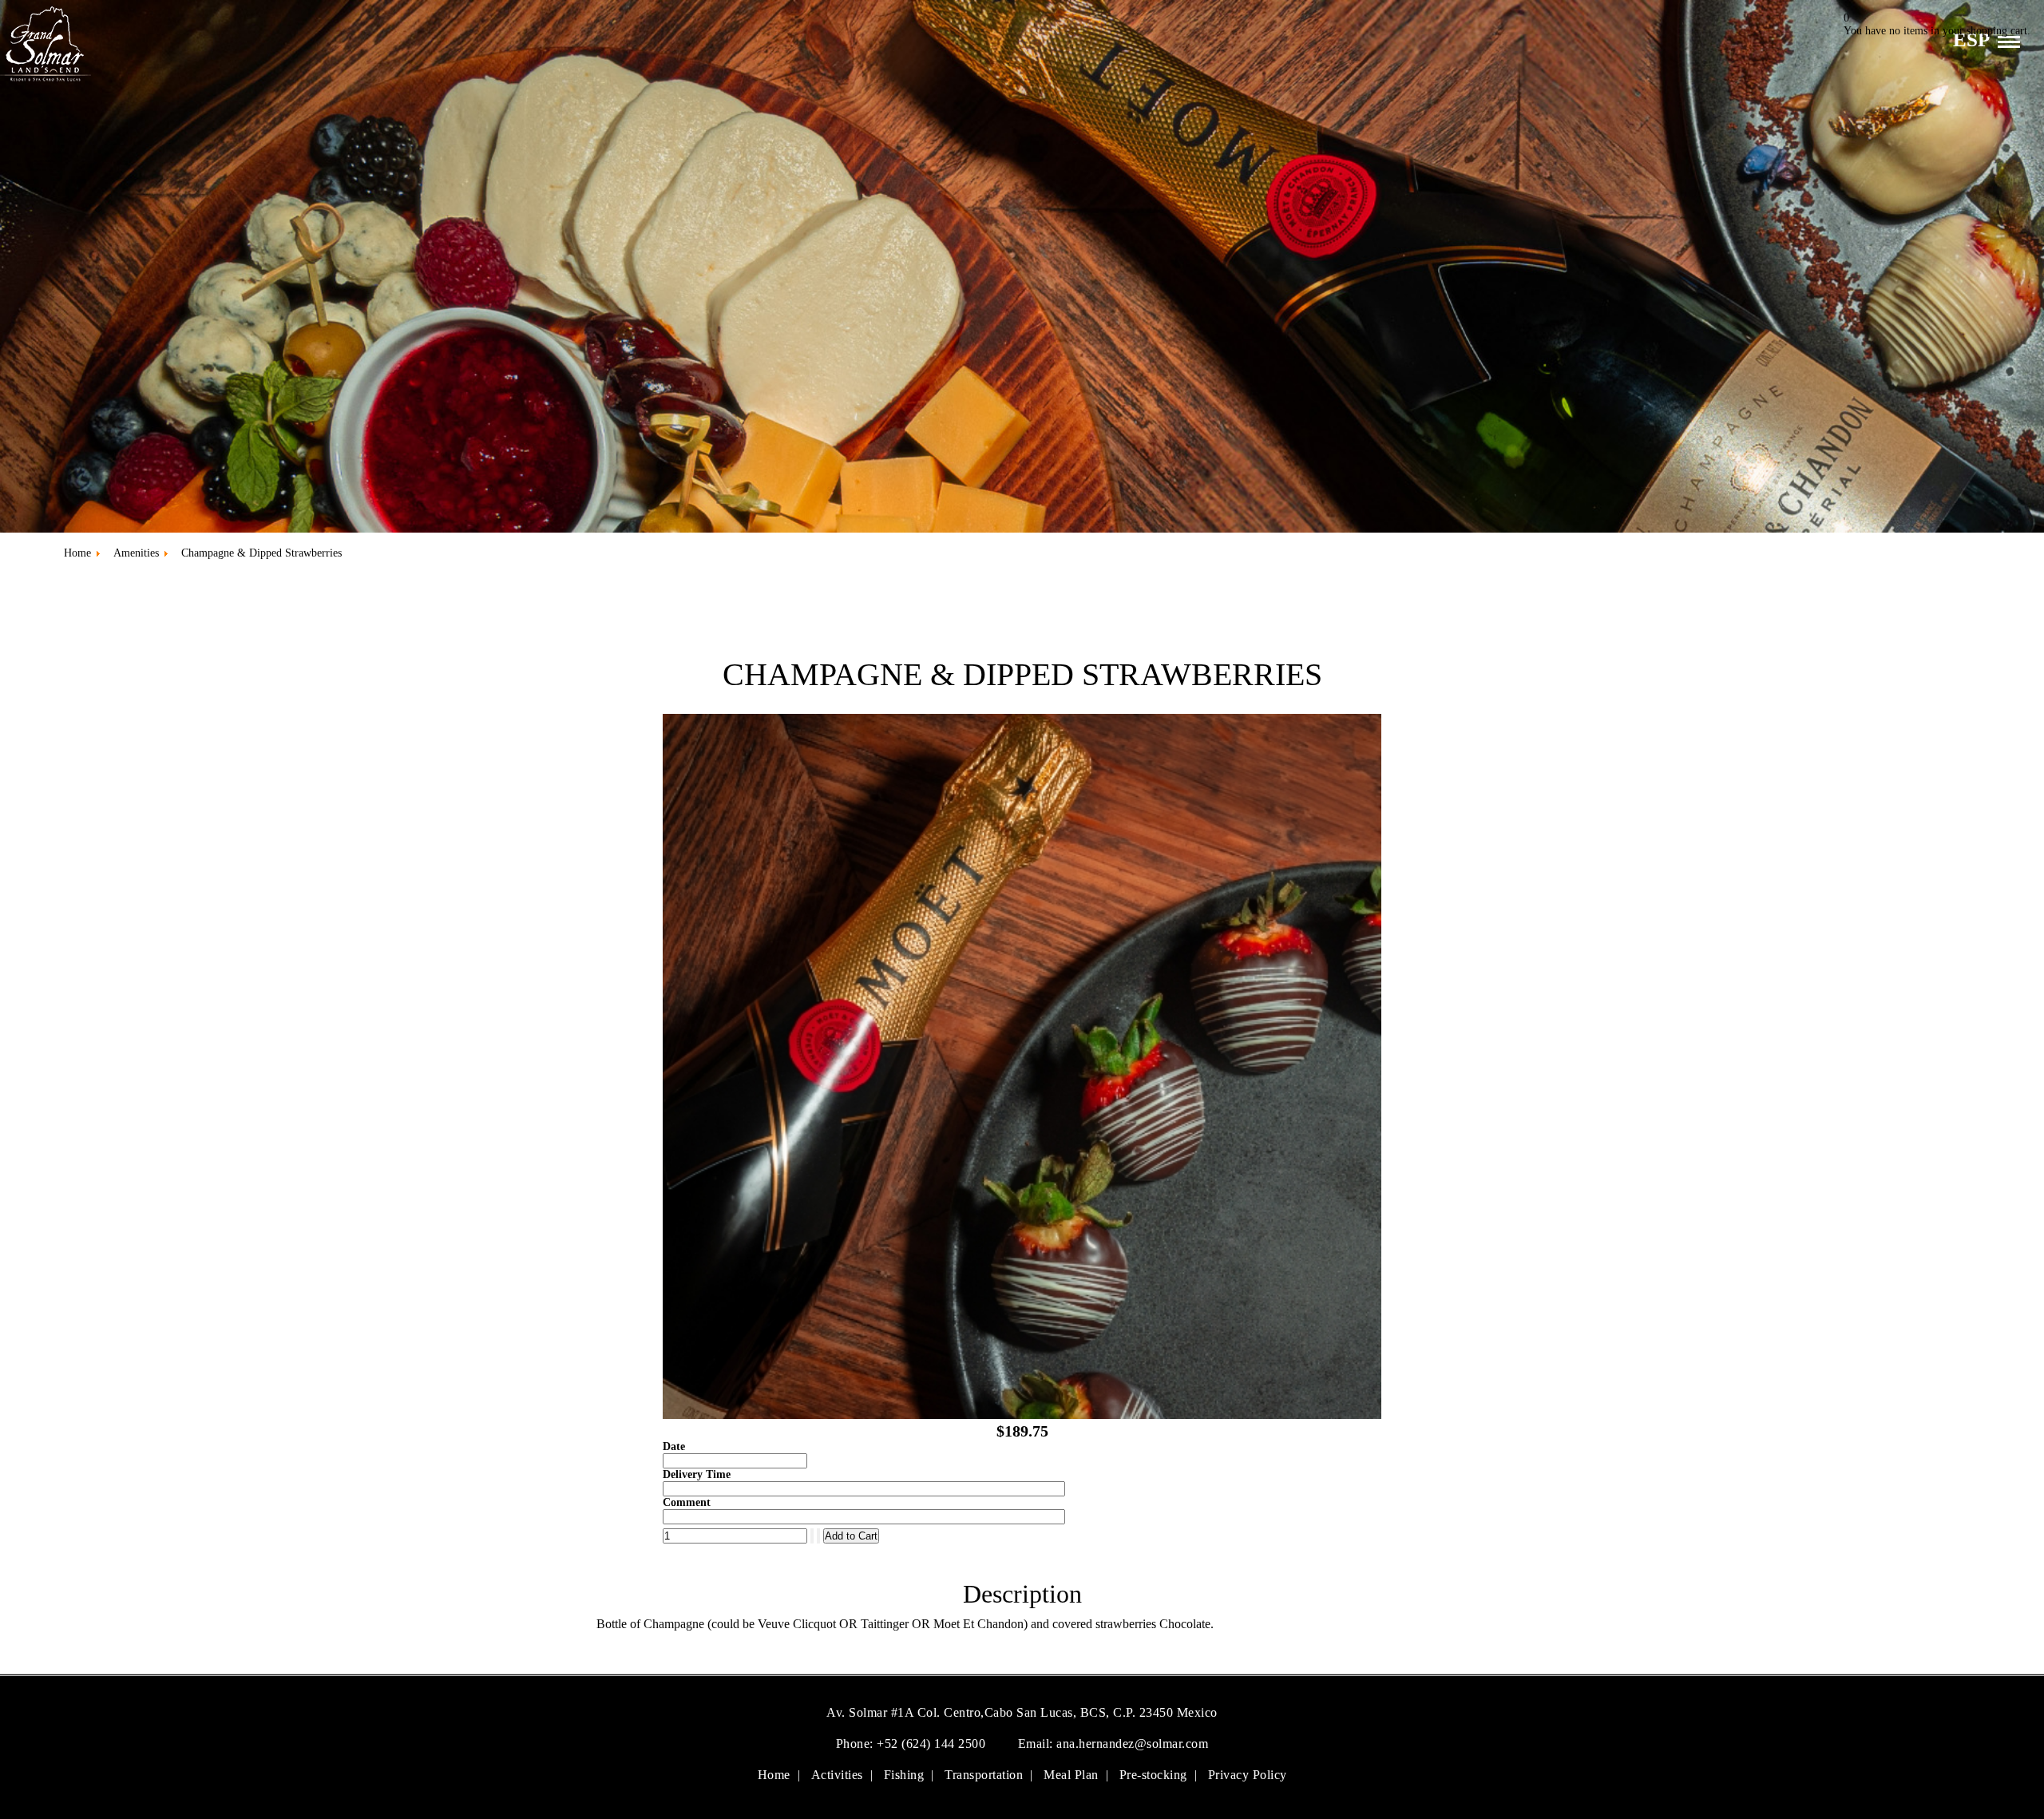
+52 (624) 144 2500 (933, 1744)
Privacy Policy (1248, 1775)
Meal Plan (1071, 1775)
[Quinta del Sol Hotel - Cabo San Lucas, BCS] (46, 84)
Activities (837, 1775)
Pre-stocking (1153, 1775)
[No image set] (1022, 1415)
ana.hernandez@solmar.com (1132, 1744)
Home (774, 1775)
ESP (1971, 40)
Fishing (904, 1775)
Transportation (984, 1775)
